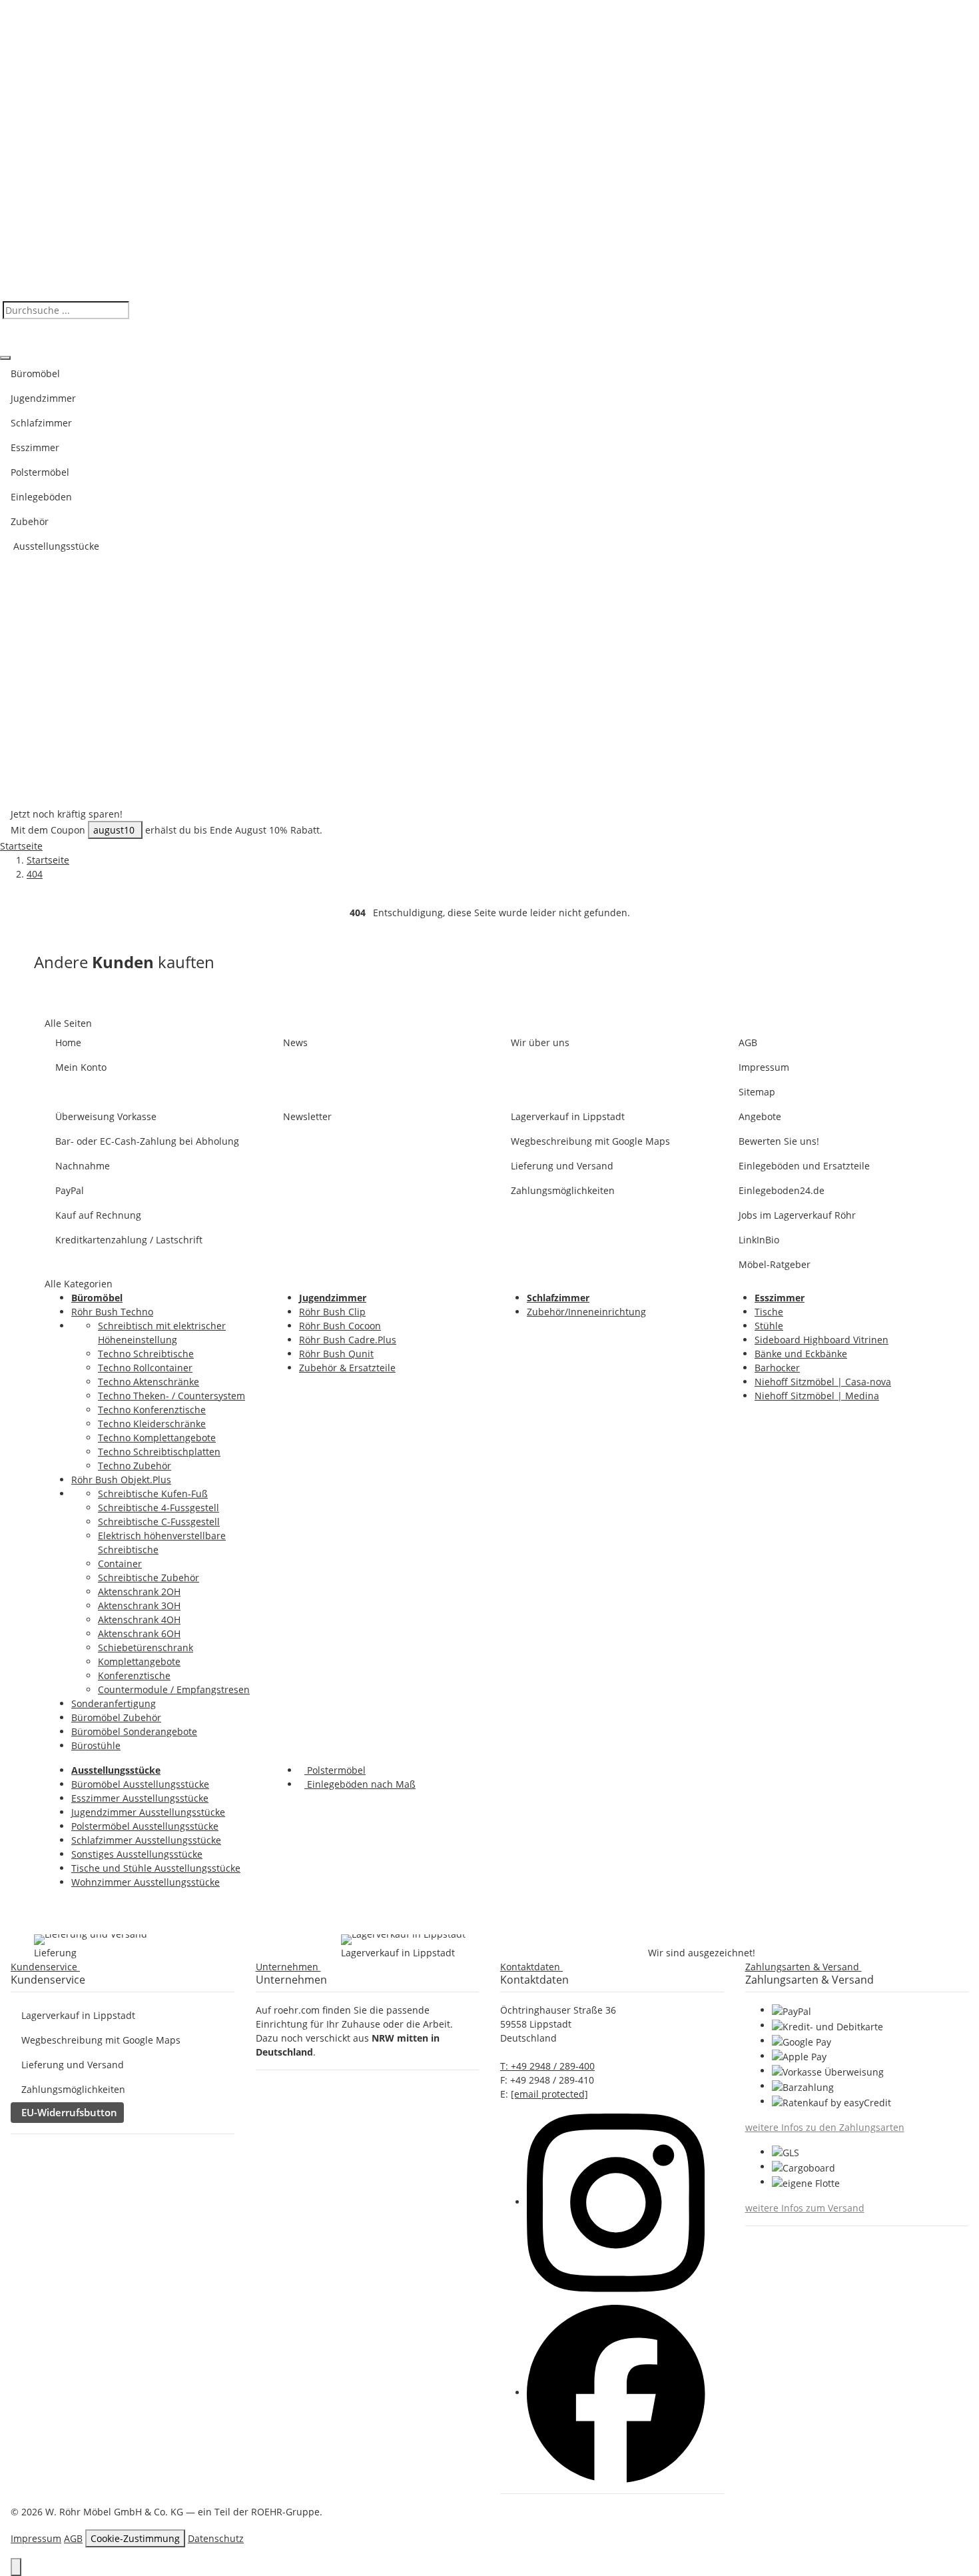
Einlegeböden (41, 497)
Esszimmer (35, 447)
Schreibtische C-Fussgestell (159, 1522)
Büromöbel (35, 373)
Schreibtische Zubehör (149, 1578)
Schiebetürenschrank (146, 1647)
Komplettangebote (139, 1661)
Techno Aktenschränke (149, 1382)
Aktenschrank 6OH (139, 1633)
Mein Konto (81, 1067)
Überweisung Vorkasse (106, 1116)
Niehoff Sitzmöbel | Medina (817, 1396)
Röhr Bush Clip (332, 1312)
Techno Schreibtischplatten (159, 1452)
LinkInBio (759, 1240)
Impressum (764, 1067)
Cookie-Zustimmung (135, 2538)
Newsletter (307, 1116)
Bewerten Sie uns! (779, 1141)
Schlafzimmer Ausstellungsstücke (146, 1840)
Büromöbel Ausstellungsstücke (140, 1784)
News (295, 1042)
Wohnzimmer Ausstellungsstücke (146, 1882)
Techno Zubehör (135, 1466)
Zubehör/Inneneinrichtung (586, 1312)
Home (68, 1042)
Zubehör (30, 521)
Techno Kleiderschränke (152, 1424)
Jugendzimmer (43, 398)
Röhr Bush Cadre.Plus (348, 1340)
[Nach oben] (16, 2567)
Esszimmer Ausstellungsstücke (140, 1798)
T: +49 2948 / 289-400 (547, 2066)
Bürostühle (96, 1745)
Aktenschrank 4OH (139, 1619)
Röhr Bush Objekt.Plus (121, 1480)
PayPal (70, 1190)
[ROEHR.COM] (489, 150)
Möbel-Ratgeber (775, 1264)
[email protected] (549, 2094)
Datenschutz (216, 2538)
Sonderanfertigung (114, 1703)
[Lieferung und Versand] (91, 1940)
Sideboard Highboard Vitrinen (821, 1340)
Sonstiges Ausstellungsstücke (137, 1854)
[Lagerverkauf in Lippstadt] (403, 1940)
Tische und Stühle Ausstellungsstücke (156, 1868)
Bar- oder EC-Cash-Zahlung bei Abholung (147, 1141)
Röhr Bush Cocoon (340, 1326)
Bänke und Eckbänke (801, 1354)
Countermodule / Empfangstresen (174, 1689)
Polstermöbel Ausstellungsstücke (145, 1826)
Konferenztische (134, 1675)
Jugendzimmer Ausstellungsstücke (148, 1812)
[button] (48, 1967)
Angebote (760, 1116)
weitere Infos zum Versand (805, 2208)
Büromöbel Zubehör (116, 1717)
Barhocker (777, 1368)
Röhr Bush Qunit (336, 1354)
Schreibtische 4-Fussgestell (159, 1508)
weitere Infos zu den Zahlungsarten (825, 2127)
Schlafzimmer (41, 423)
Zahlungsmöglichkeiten (563, 1190)
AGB (748, 1042)
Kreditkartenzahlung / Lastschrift (129, 1240)
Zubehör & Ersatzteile (347, 1368)
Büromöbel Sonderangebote (134, 1731)
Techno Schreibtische (146, 1354)
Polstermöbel (40, 472)
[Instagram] (616, 2202)
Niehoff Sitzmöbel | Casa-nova (823, 1382)
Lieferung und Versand (562, 1166)
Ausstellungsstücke (55, 546)
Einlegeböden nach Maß (360, 1784)
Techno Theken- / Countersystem (171, 1396)
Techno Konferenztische (152, 1410)
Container (120, 1564)
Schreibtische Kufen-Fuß (153, 1494)
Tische (769, 1312)
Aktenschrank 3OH (139, 1606)
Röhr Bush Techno (112, 1312)
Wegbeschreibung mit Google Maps (590, 1141)
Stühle (769, 1326)
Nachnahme (83, 1166)
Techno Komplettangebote (157, 1438)
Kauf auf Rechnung (98, 1215)
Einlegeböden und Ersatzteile (804, 1166)
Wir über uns (540, 1042)
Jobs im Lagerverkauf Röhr (797, 1215)
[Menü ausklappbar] (5, 358)
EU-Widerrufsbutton (69, 2112)
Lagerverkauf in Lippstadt (568, 1116)
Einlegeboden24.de (782, 1190)
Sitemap (757, 1092)
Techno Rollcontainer (145, 1368)
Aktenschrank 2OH (139, 1592)
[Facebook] (616, 2392)
